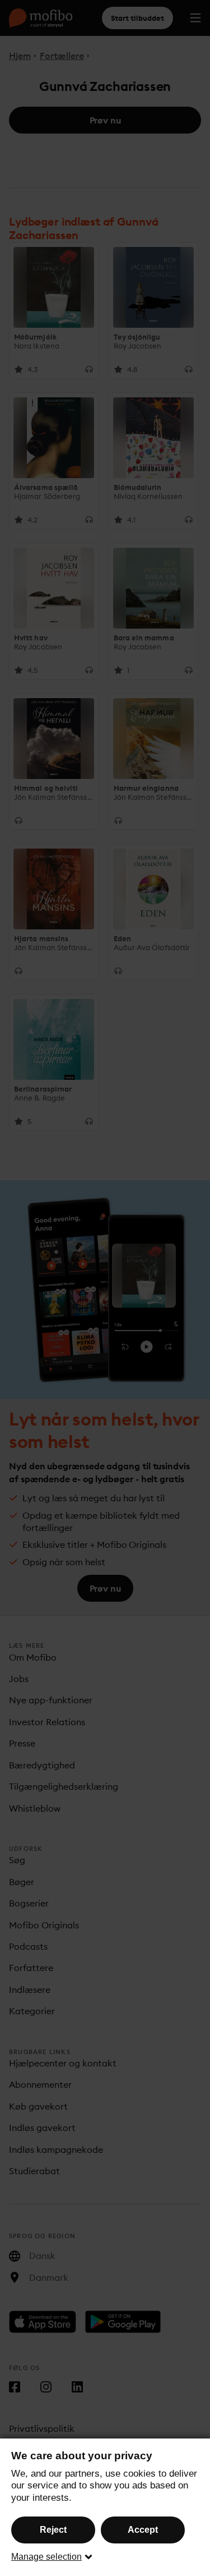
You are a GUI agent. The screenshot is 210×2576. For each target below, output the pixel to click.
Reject (53, 2530)
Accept (143, 2530)
